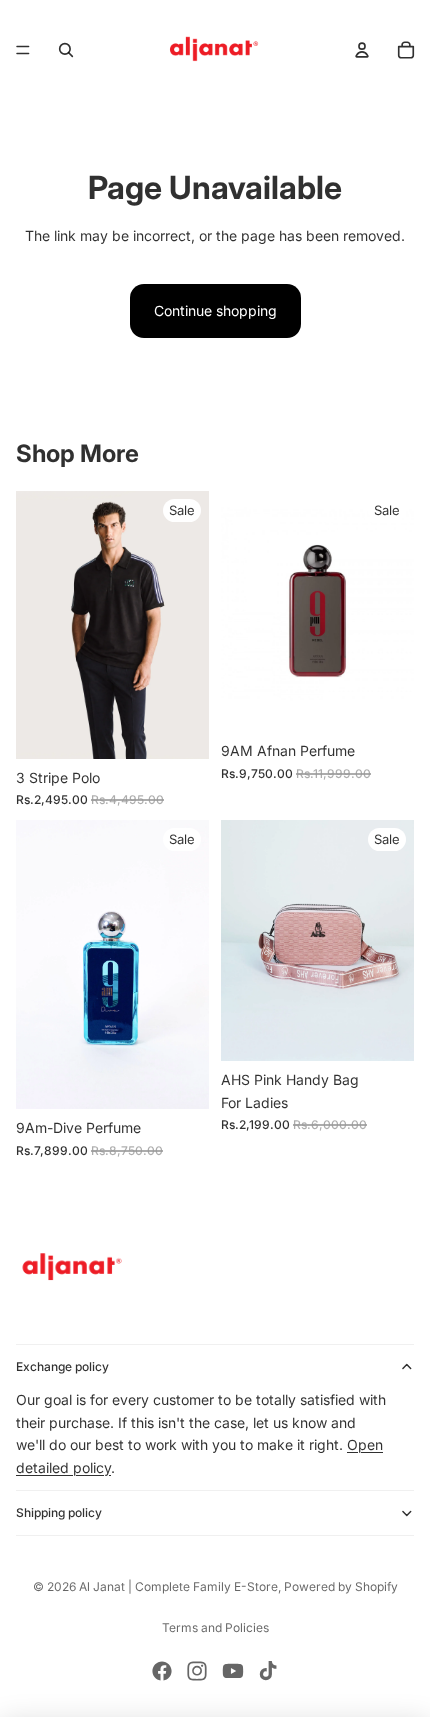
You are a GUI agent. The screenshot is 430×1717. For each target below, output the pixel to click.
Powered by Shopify (341, 1586)
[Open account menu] (362, 50)
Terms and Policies (215, 1627)
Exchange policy (62, 1366)
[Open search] (66, 50)
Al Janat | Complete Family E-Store (178, 1586)
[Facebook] (162, 1671)
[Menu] (23, 50)
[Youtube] (233, 1671)
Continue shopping (215, 310)
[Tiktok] (268, 1671)
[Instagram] (197, 1671)
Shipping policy (59, 1512)
